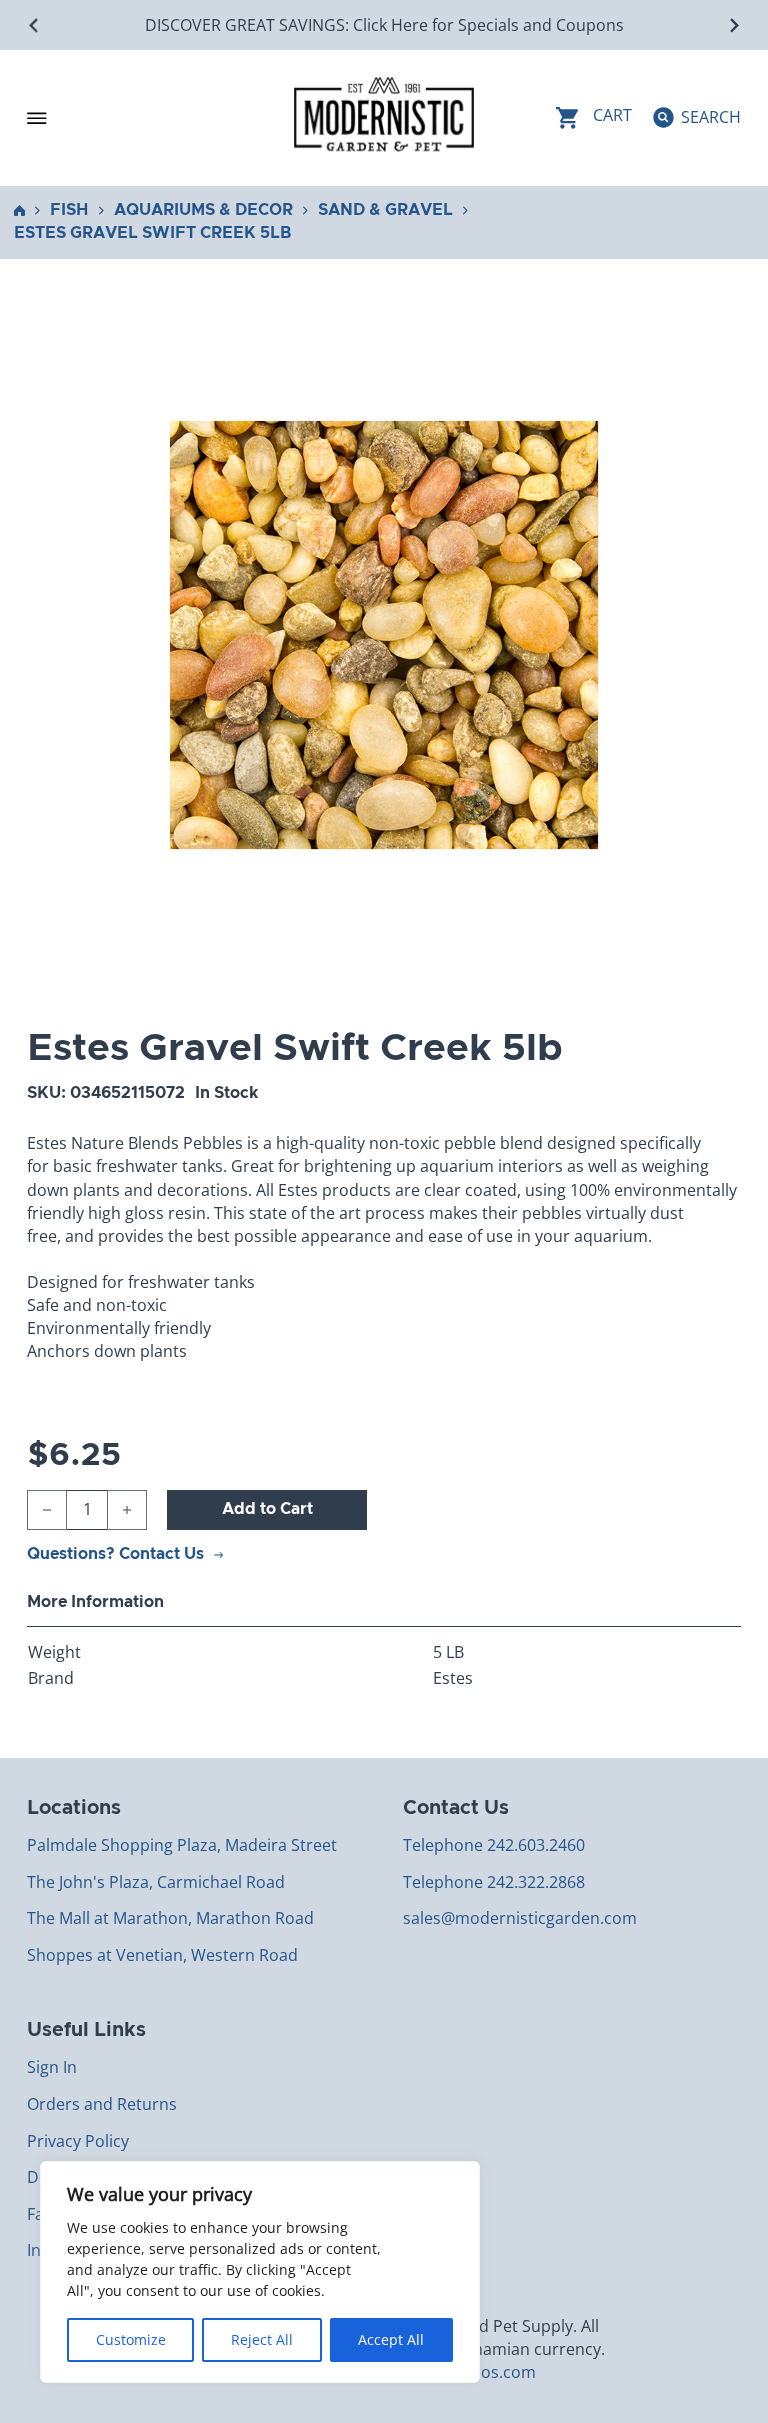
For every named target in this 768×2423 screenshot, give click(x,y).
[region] (260, 2272)
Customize (131, 2339)
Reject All (262, 2339)
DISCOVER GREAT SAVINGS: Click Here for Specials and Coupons (384, 25)
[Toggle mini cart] (594, 117)
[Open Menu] (37, 118)
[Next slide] (733, 25)
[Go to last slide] (34, 25)
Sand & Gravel (385, 210)
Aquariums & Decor (203, 210)
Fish (69, 210)
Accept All (391, 2339)
